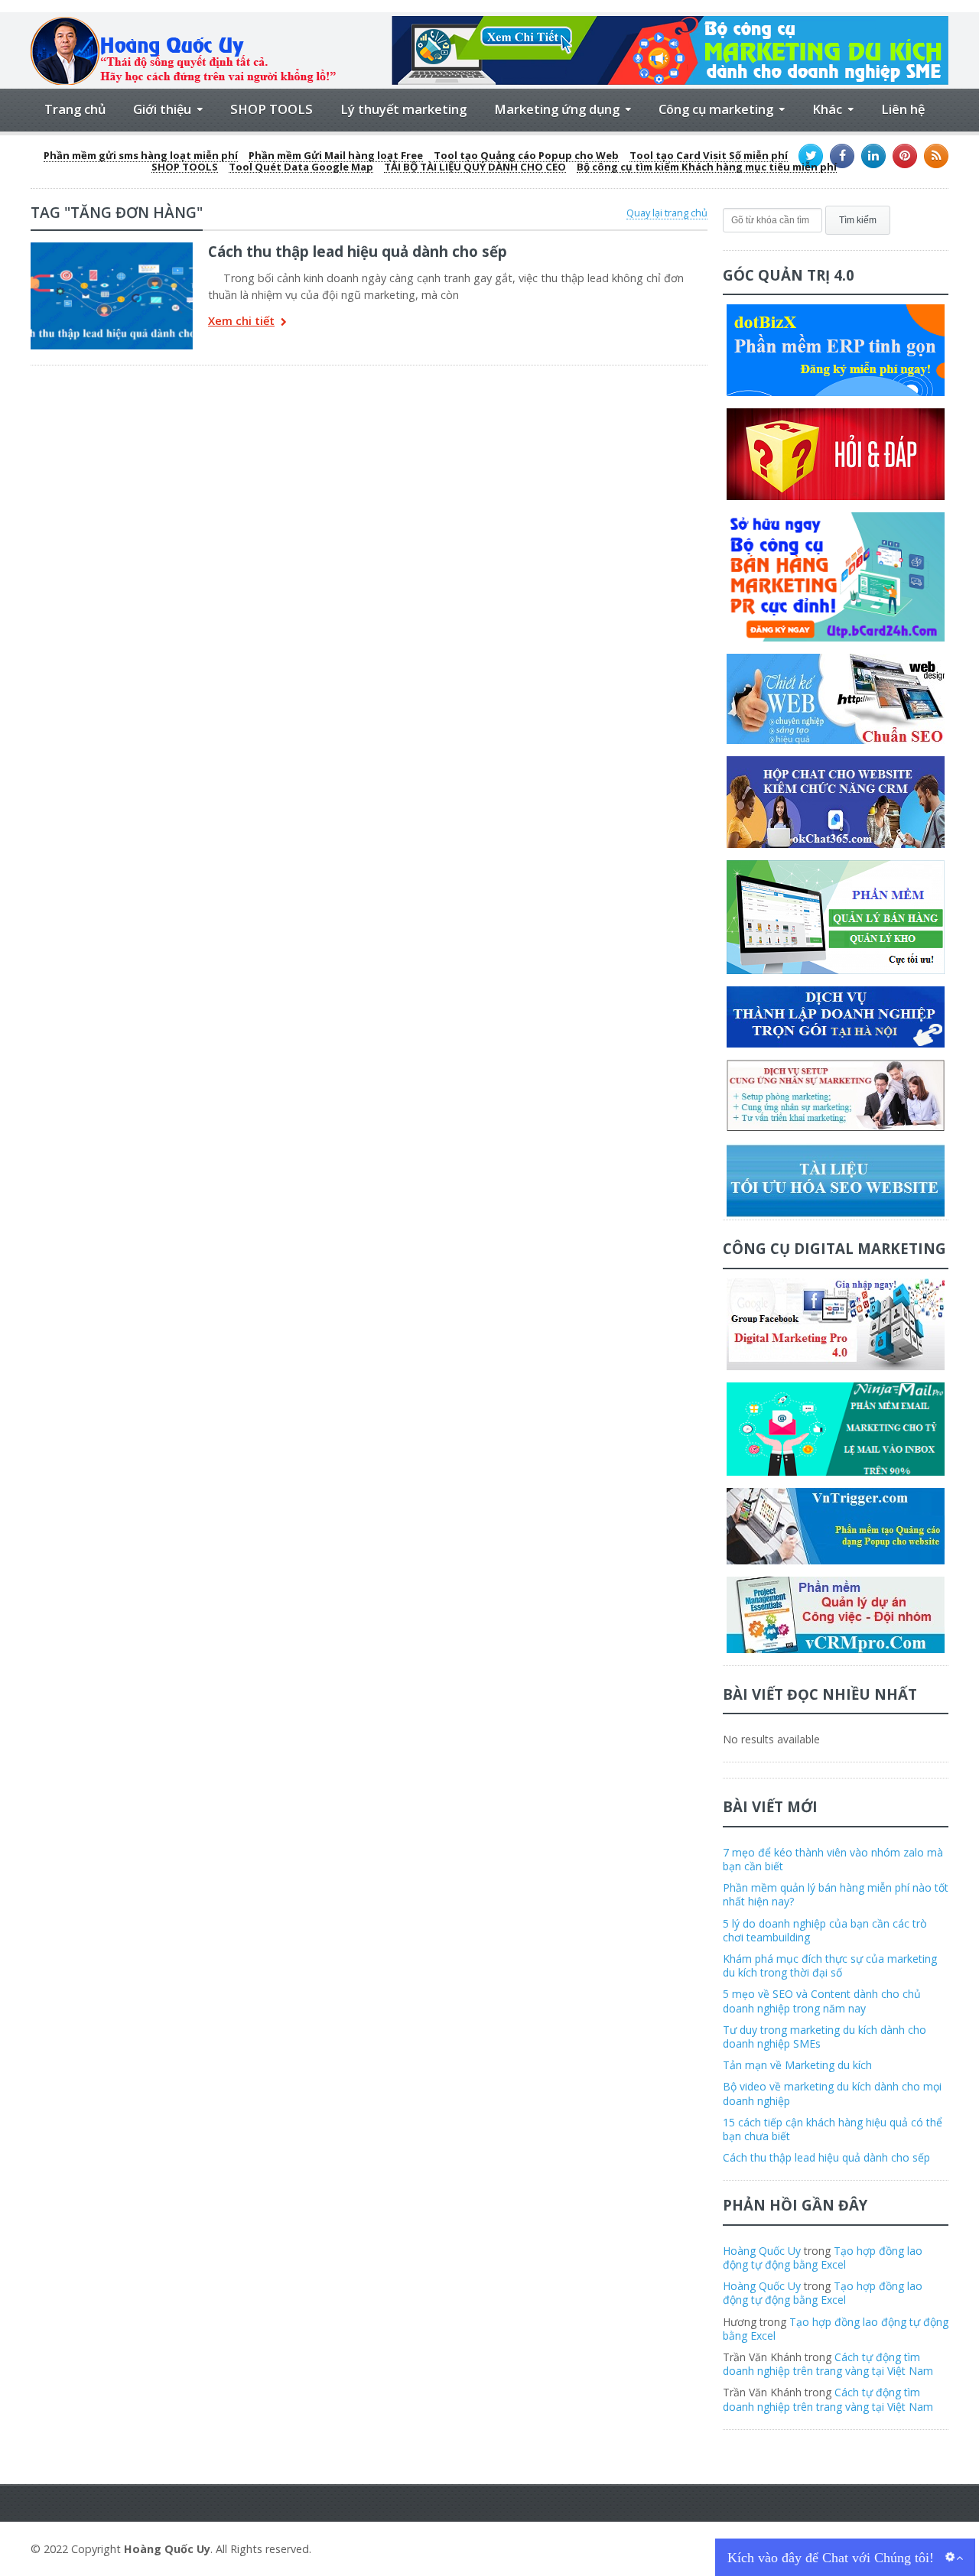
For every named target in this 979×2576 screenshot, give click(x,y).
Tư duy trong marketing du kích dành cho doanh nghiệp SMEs (825, 2037)
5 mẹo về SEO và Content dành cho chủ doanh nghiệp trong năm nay (822, 2001)
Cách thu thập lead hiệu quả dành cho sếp (358, 251)
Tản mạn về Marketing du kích (797, 2065)
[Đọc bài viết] (112, 248)
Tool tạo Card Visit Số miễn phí (709, 156)
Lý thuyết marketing (403, 109)
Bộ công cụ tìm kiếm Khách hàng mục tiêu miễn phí (707, 167)
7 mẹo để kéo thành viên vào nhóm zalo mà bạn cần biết (833, 1859)
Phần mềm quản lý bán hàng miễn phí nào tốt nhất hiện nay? (836, 1894)
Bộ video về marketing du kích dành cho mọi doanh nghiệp (832, 2093)
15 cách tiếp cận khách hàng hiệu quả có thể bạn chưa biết (833, 2129)
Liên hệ (903, 109)
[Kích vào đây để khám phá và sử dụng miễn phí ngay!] (670, 22)
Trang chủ (75, 109)
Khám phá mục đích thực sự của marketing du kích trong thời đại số (830, 1965)
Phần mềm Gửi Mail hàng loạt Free (336, 156)
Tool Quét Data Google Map (301, 167)
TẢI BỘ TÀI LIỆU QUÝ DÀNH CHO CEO (475, 167)
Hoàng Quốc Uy (762, 2251)
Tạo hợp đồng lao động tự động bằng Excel (823, 2258)
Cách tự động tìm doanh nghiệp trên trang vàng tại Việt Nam (828, 2364)
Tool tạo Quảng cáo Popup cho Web (526, 156)
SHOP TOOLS (272, 109)
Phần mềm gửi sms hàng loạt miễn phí (141, 156)
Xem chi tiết (241, 322)
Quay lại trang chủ (667, 213)
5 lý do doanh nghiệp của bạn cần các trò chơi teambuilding (825, 1930)
